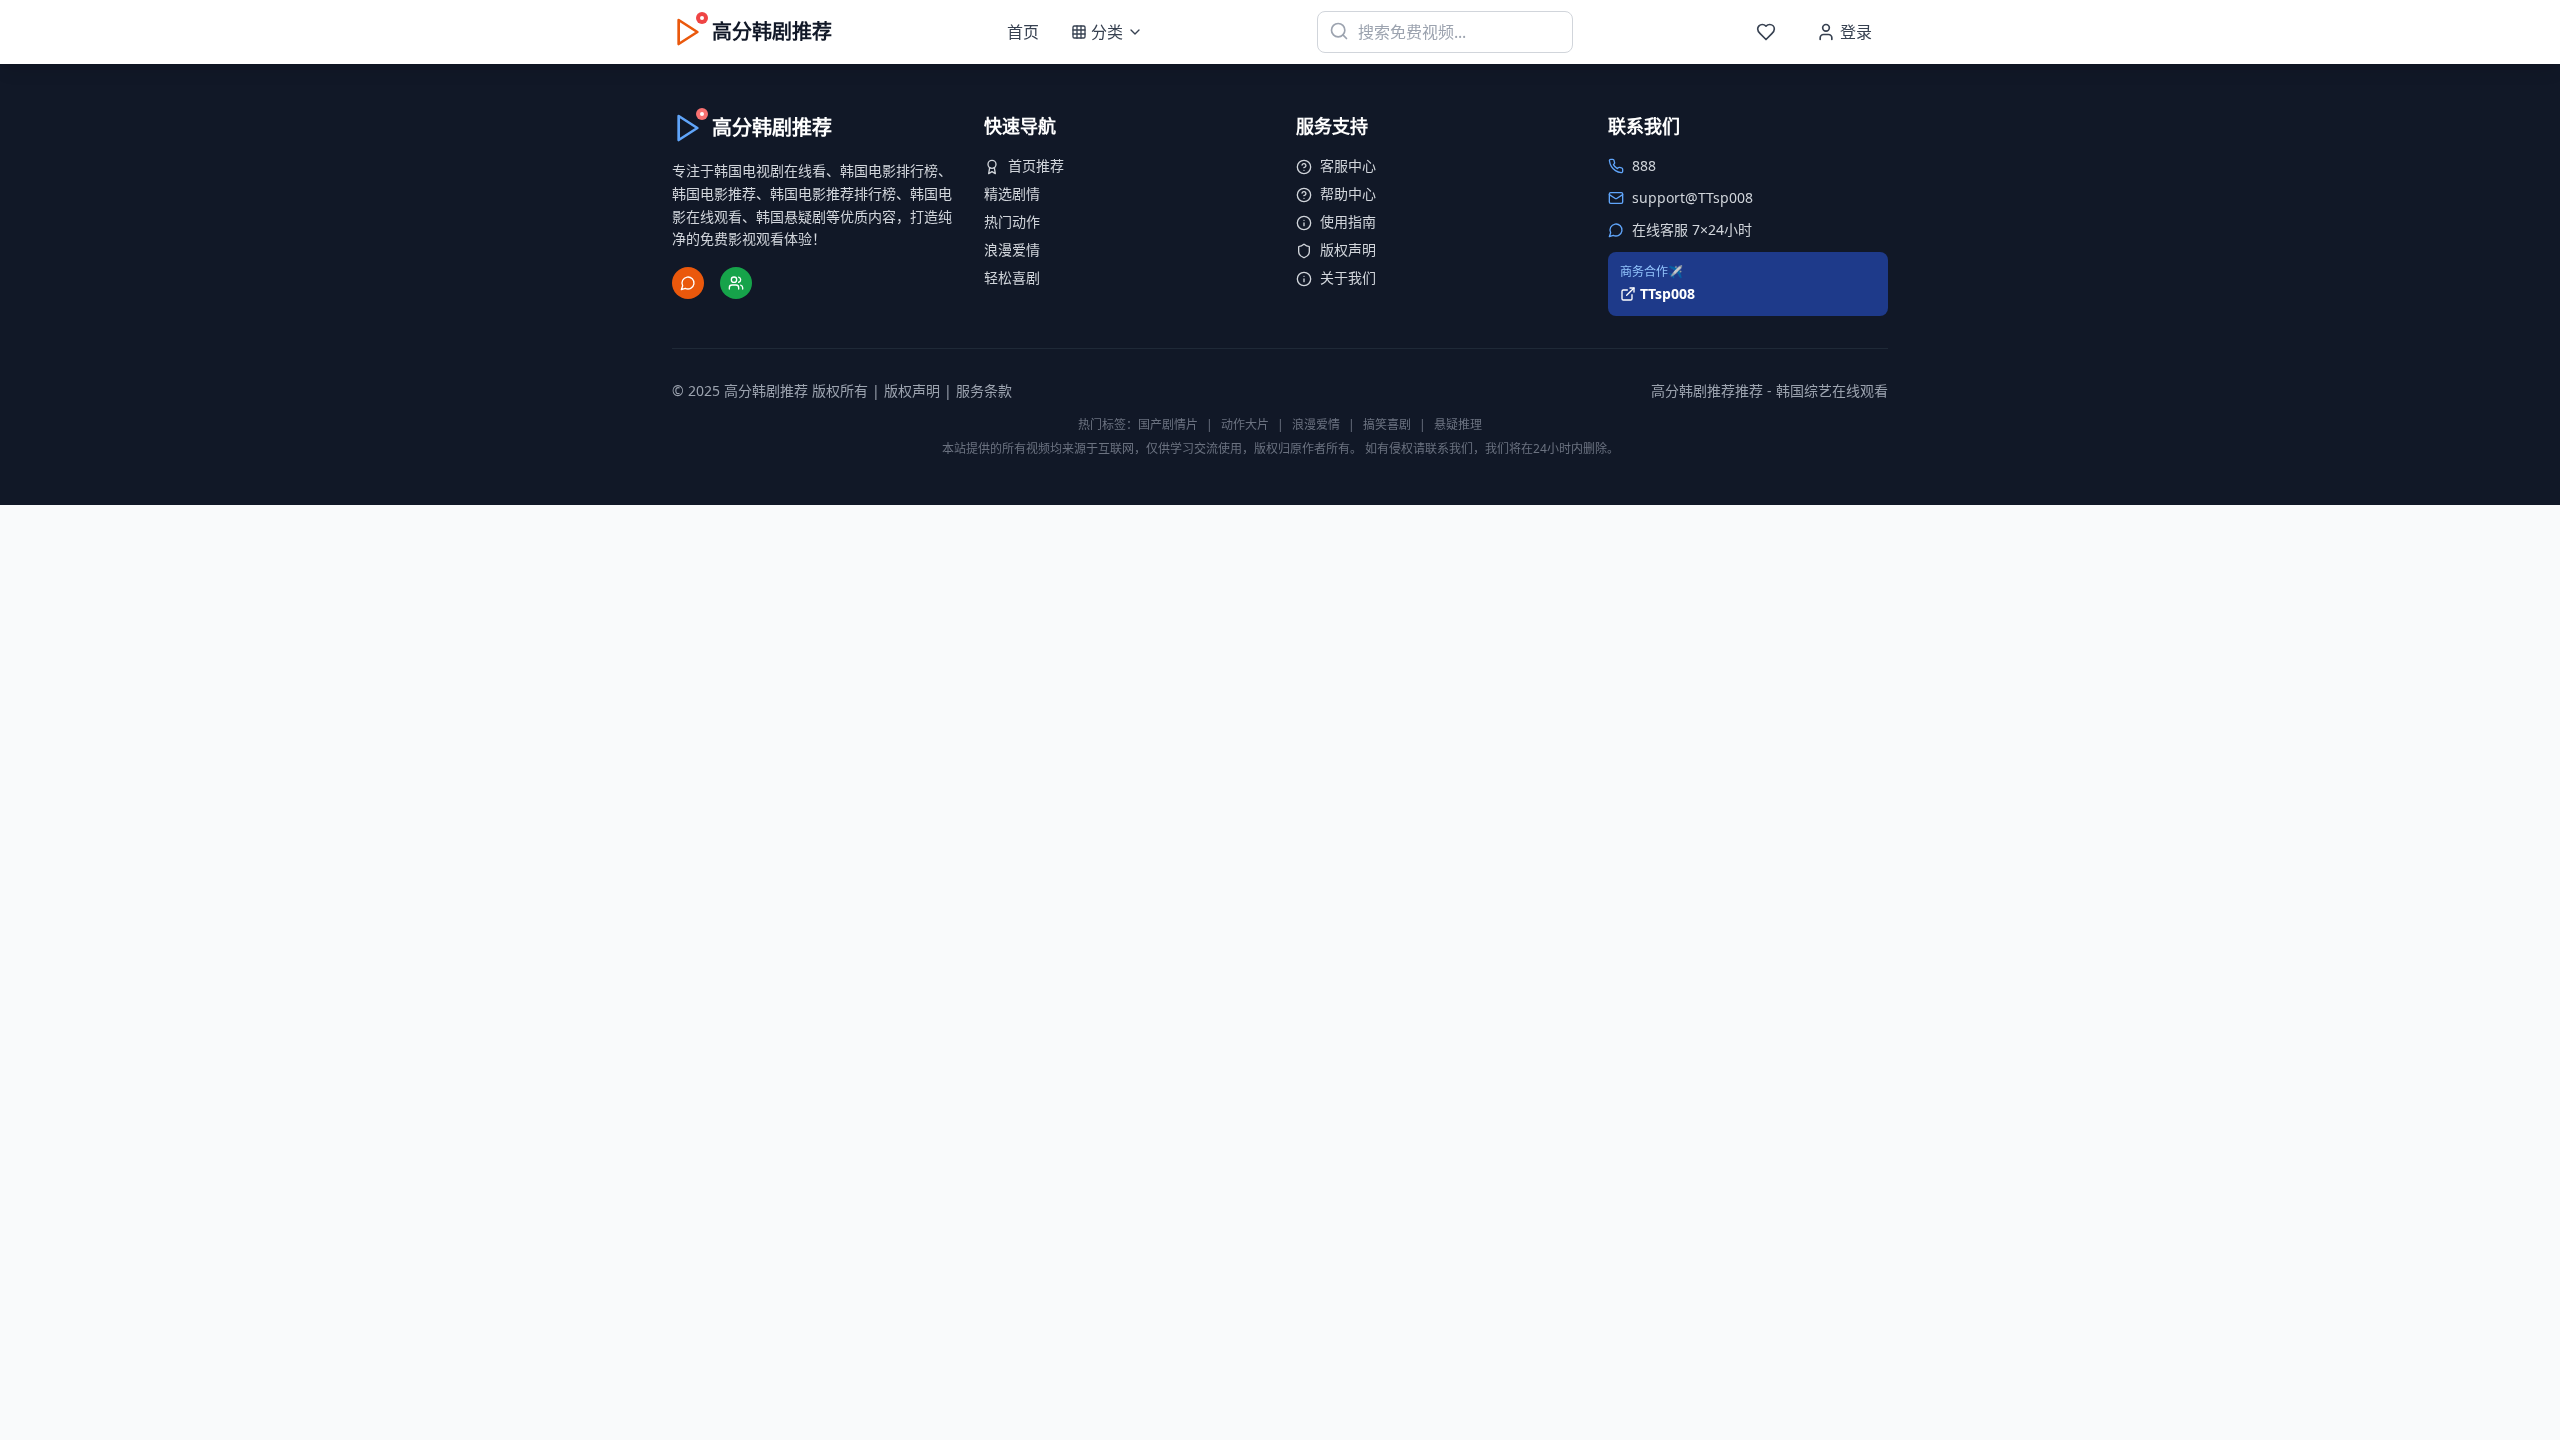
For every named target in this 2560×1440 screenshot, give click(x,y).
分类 (1107, 32)
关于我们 (1348, 277)
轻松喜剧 (1012, 277)
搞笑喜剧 (1387, 424)
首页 (1023, 32)
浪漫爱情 (1012, 249)
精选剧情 (1012, 193)
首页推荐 (1036, 165)
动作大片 (1245, 424)
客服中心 (1348, 165)
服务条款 (984, 390)
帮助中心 (1348, 193)
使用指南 (1348, 221)
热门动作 (1012, 221)
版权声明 (1348, 249)
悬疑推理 (1458, 424)
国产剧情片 (1168, 424)
